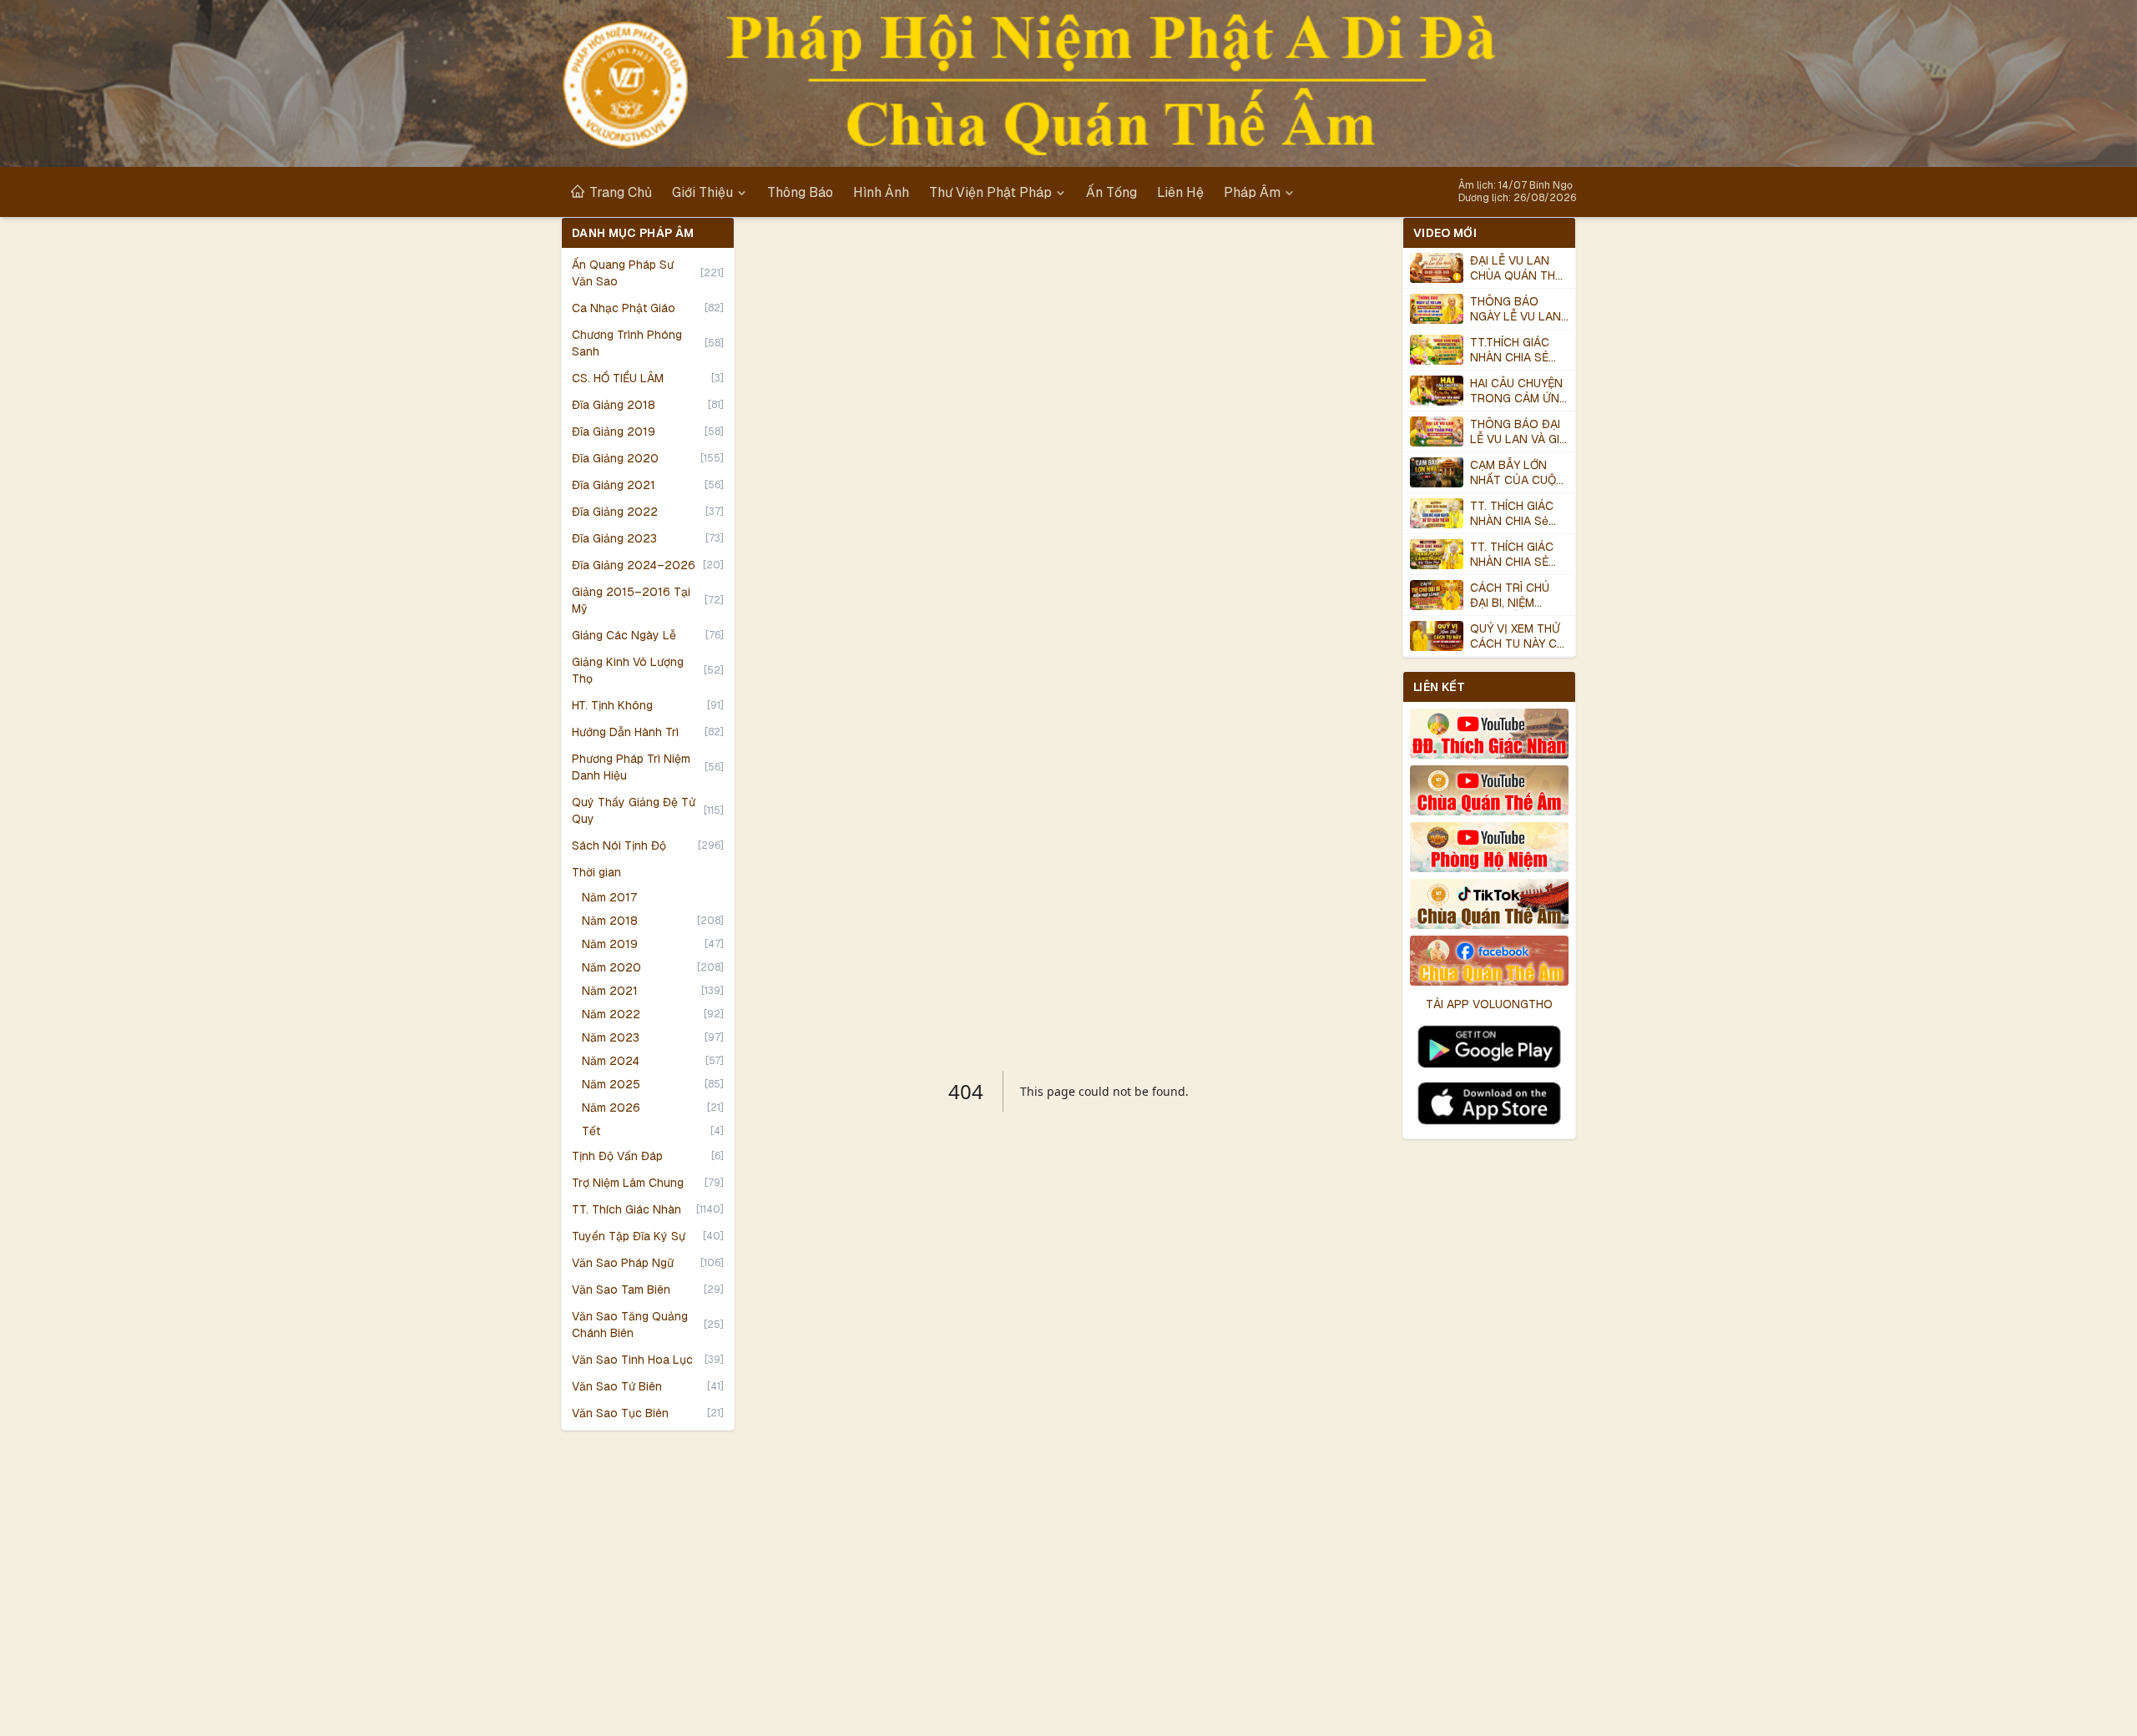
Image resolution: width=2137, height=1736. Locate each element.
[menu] (1010, 192)
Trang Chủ (621, 192)
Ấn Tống (1111, 192)
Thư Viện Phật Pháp (990, 192)
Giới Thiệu (702, 192)
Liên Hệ (1180, 192)
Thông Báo (800, 192)
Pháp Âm (1252, 192)
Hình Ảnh (881, 192)
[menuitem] (611, 192)
